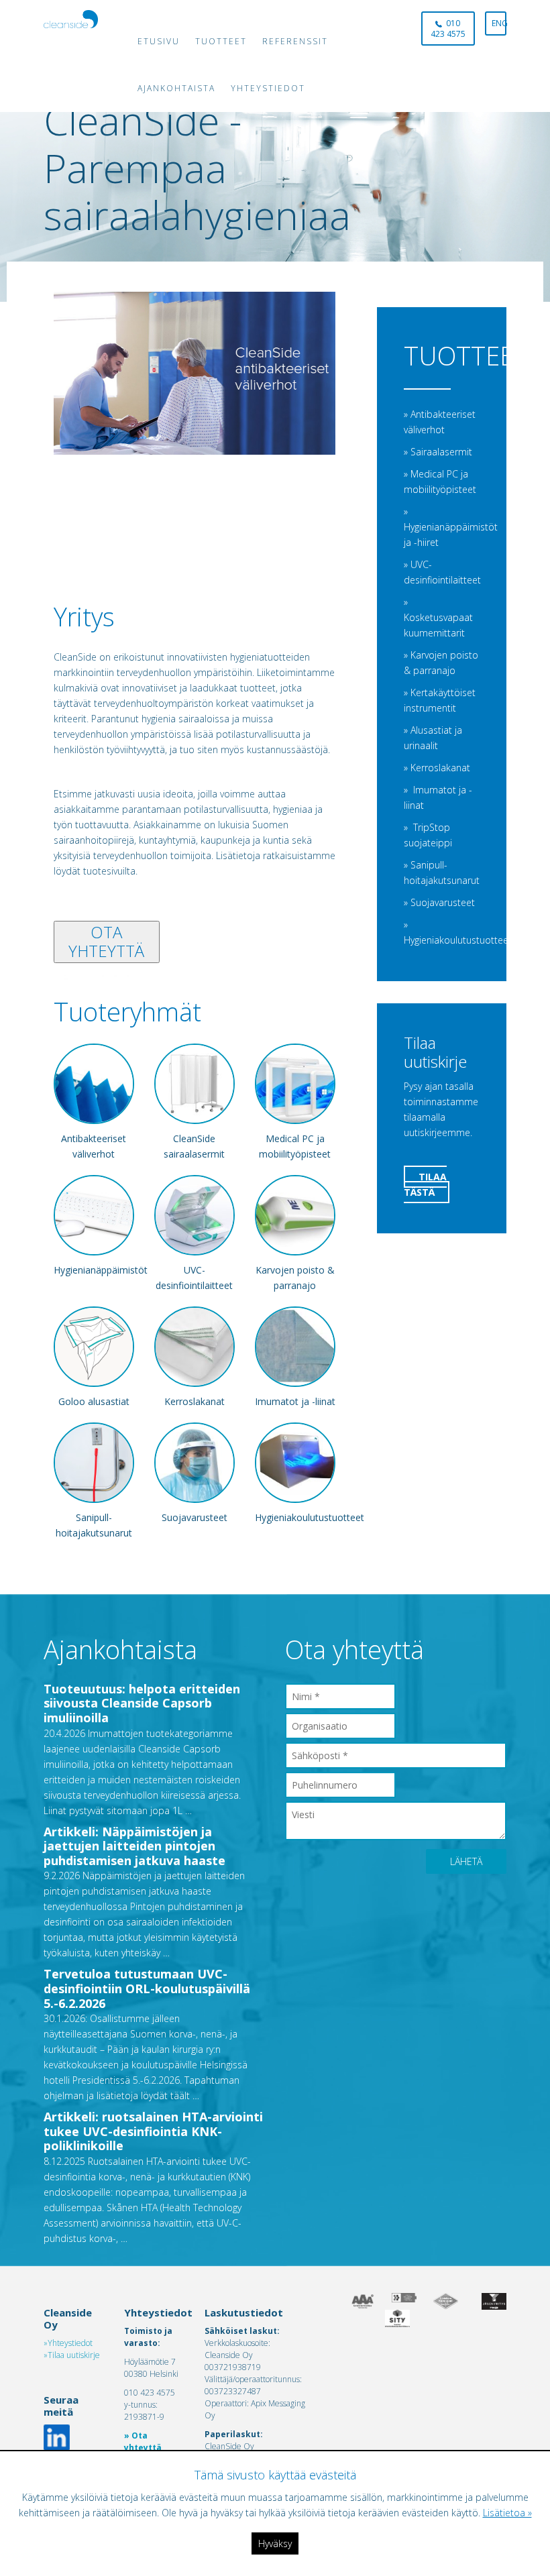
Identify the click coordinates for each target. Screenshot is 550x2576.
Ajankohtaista (176, 88)
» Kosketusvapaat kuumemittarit (438, 617)
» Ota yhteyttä (143, 2442)
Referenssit (295, 41)
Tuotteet (221, 41)
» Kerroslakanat (437, 768)
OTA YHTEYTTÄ (106, 942)
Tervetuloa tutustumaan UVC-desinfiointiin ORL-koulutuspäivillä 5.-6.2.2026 (147, 1988)
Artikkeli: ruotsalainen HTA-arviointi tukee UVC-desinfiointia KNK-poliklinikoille (153, 2131)
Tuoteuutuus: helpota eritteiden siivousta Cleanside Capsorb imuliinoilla (142, 1703)
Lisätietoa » (507, 2513)
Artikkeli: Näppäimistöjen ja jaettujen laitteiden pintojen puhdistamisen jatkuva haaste (134, 1846)
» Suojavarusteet (439, 902)
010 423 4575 (448, 29)
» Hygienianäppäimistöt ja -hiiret (451, 527)
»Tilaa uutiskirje (72, 2355)
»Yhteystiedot (68, 2343)
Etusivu (159, 41)
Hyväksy (275, 2543)
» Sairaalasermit (438, 452)
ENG (499, 23)
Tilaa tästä (425, 1184)
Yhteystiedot (268, 88)
